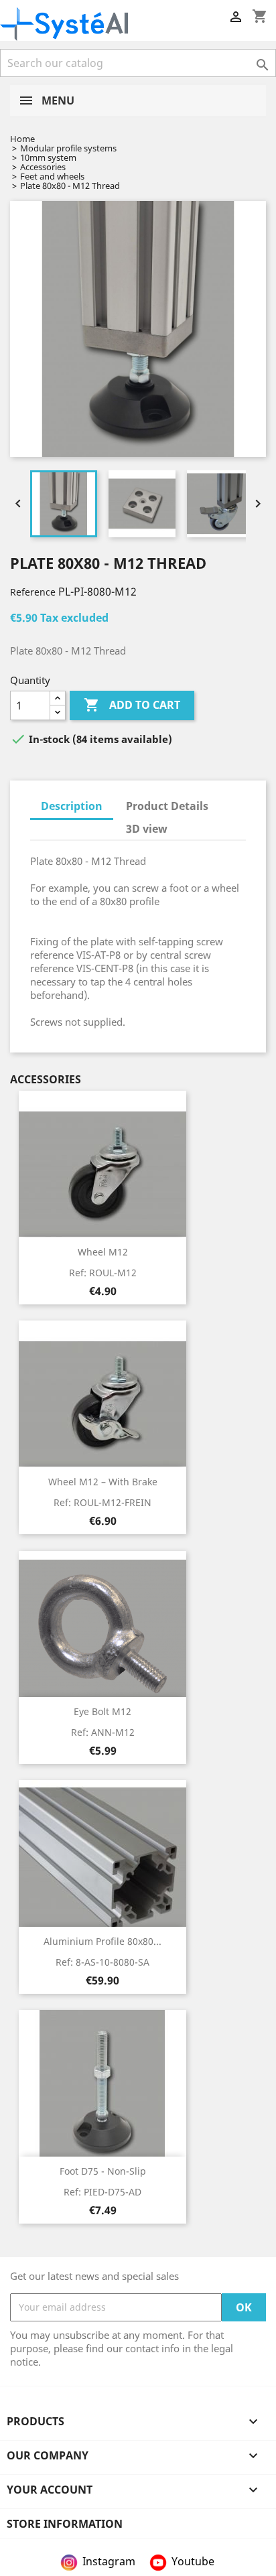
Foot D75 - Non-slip (103, 2171)
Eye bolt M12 (102, 1711)
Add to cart (132, 705)
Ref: (103, 1273)
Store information (65, 2524)
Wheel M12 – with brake (103, 1482)
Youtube (193, 2561)
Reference (33, 592)
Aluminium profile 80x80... (102, 1941)
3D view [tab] (147, 829)
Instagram (109, 2561)
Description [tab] (72, 806)
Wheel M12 (103, 1252)
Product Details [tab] (167, 806)
